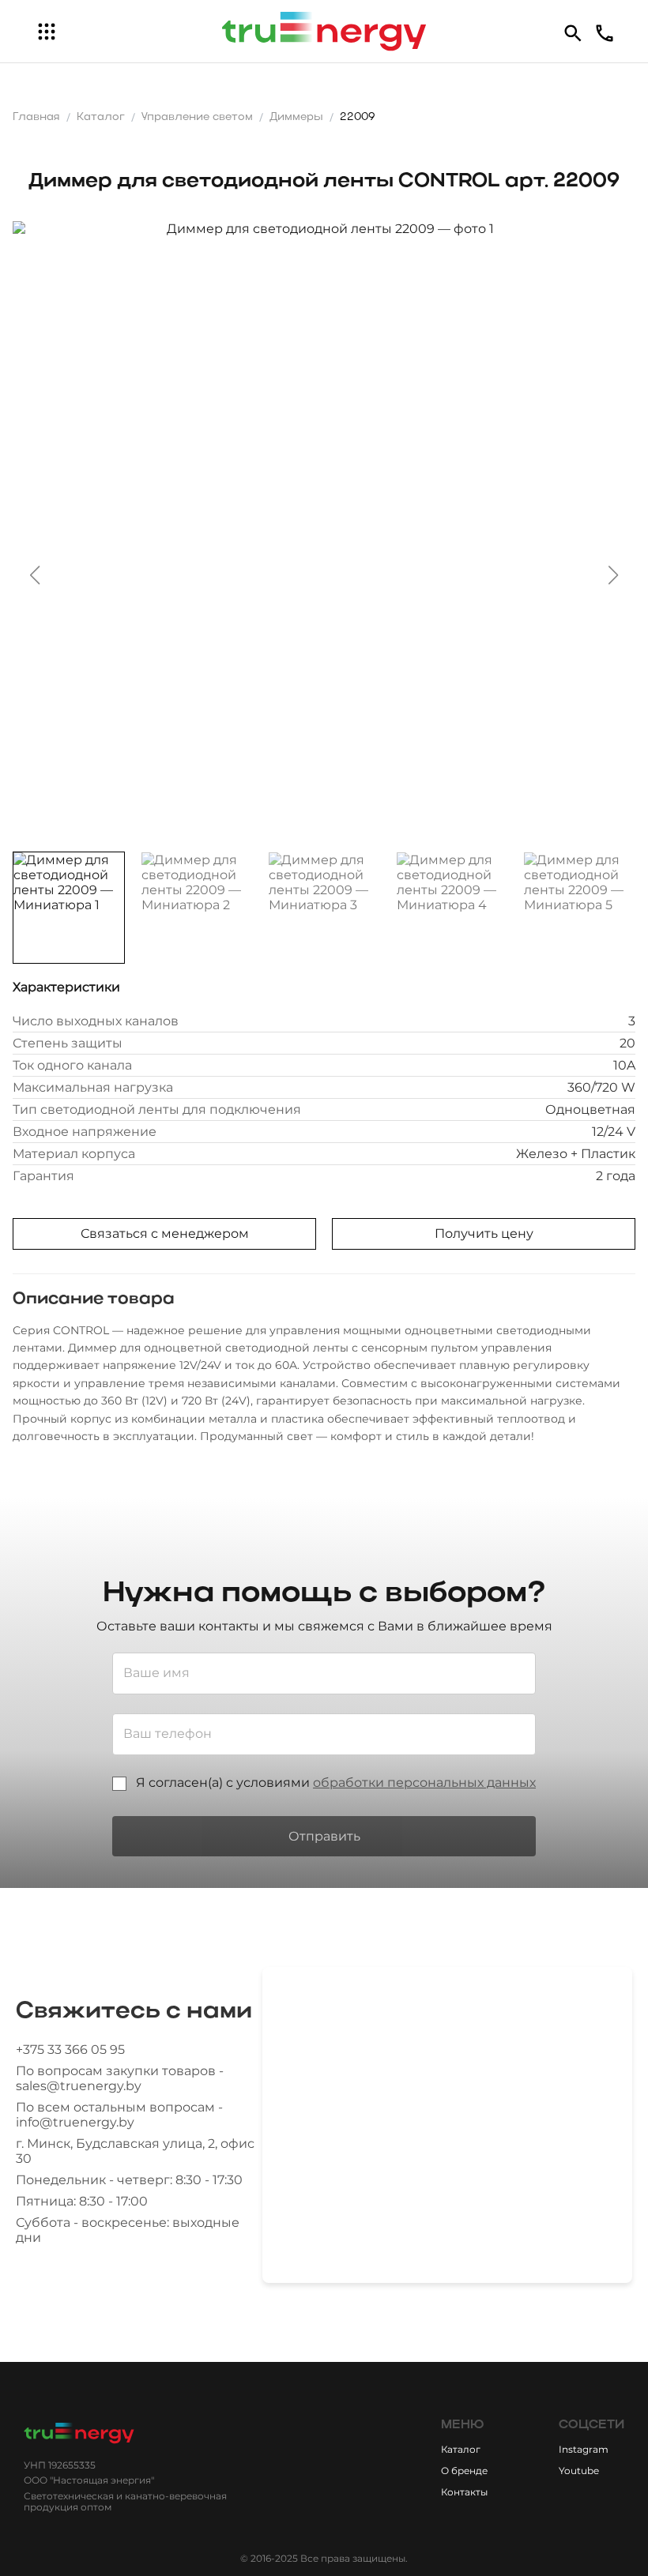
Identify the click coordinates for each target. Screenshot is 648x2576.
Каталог (101, 117)
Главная (36, 117)
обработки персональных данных (424, 1783)
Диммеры (296, 117)
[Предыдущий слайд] (35, 575)
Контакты (464, 2492)
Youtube (579, 2471)
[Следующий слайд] (613, 575)
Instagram (584, 2449)
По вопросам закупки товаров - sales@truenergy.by (120, 2078)
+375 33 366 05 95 (70, 2050)
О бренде (464, 2471)
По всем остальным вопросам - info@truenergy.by (119, 2115)
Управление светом (197, 117)
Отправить (324, 1836)
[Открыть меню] (47, 32)
